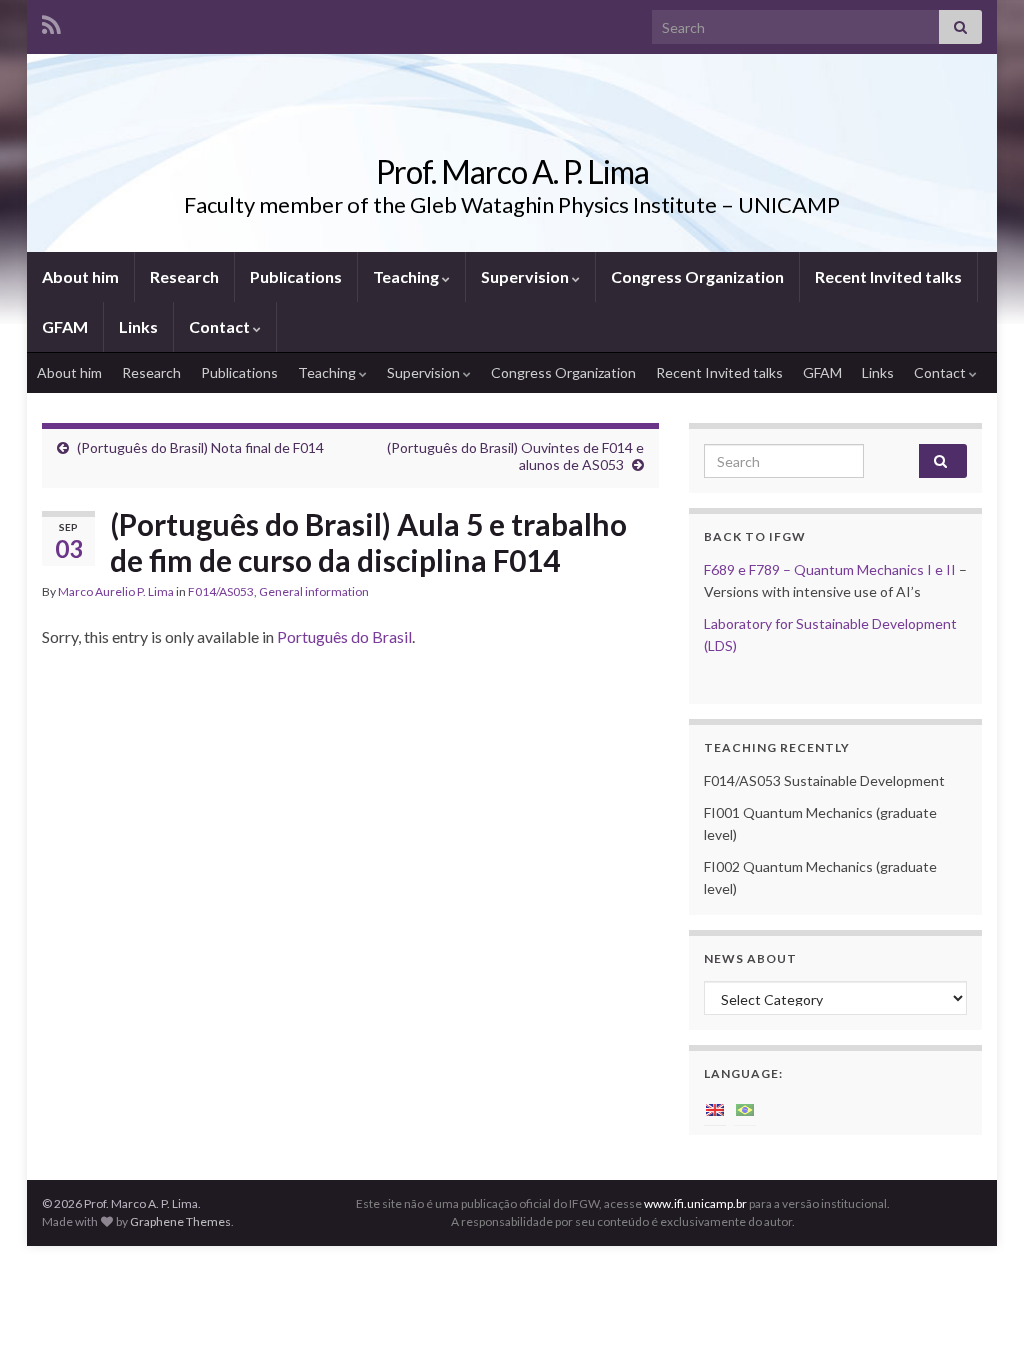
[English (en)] (715, 1108)
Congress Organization (697, 276)
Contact (221, 326)
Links (138, 326)
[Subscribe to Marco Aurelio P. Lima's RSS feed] (51, 21)
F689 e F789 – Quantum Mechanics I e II (830, 569)
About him (80, 276)
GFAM (65, 326)
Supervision (526, 276)
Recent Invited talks (888, 276)
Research (184, 276)
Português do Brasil (344, 636)
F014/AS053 (221, 591)
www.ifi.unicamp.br (695, 1203)
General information (314, 591)
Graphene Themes (180, 1221)
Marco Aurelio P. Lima (116, 591)
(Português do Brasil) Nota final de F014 (200, 447)
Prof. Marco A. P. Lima (512, 171)
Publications (296, 276)
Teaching (407, 276)
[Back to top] (979, 1321)
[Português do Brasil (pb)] (745, 1108)
